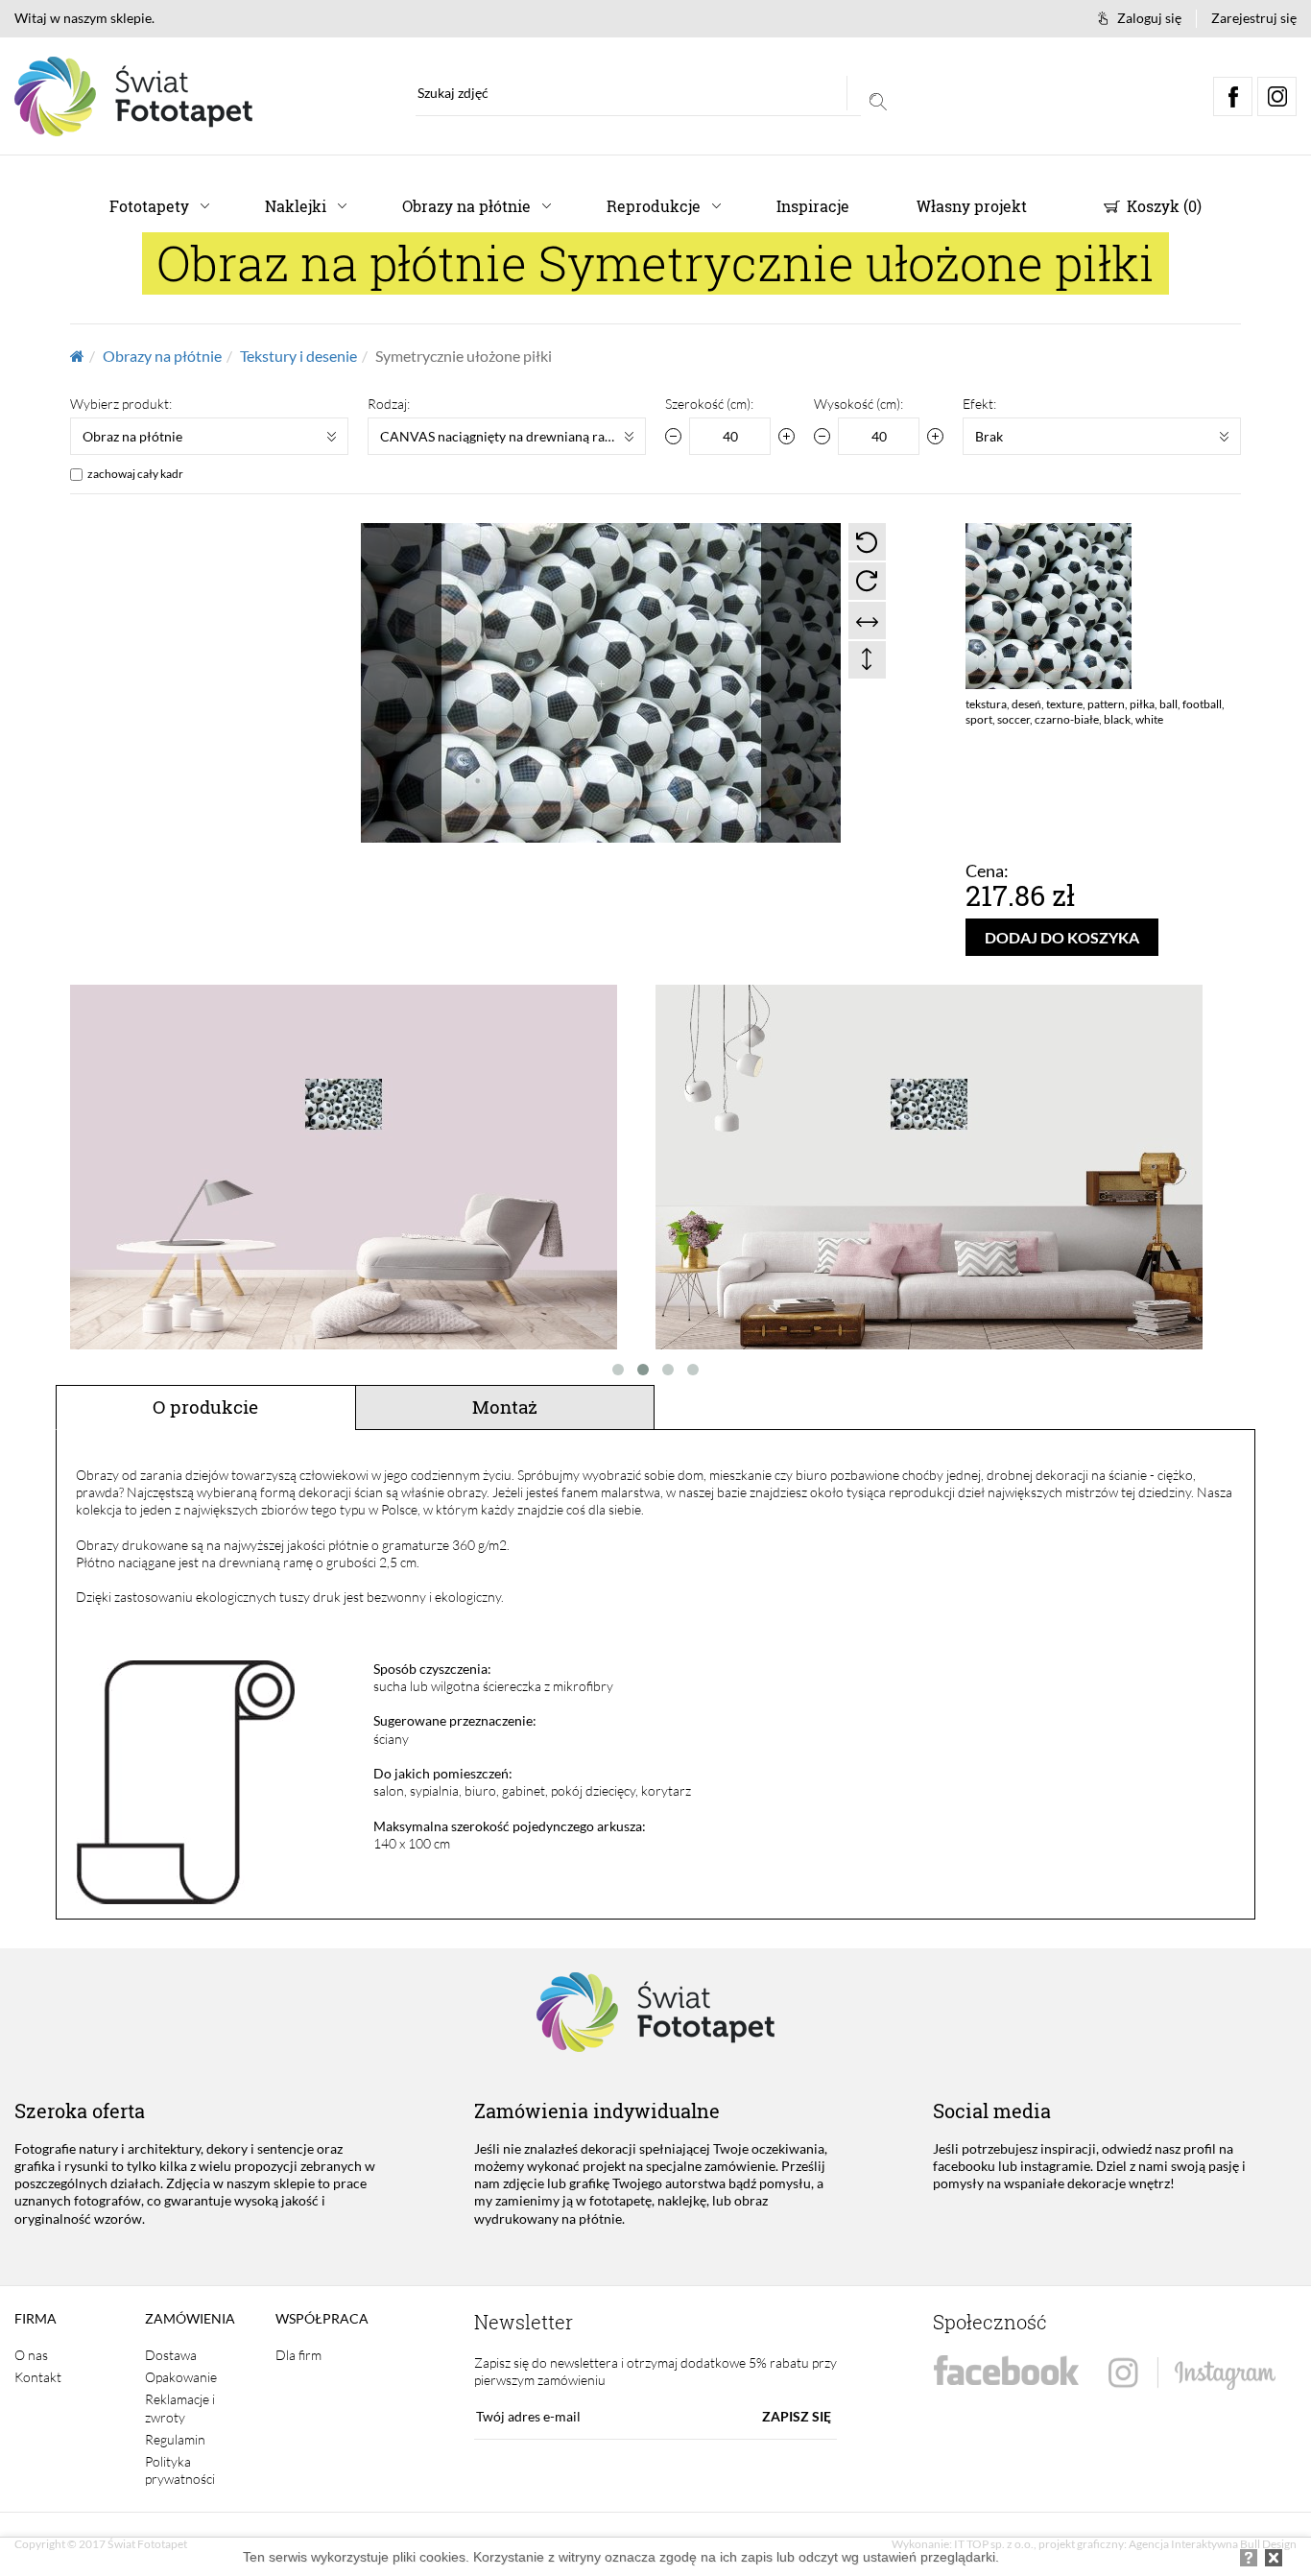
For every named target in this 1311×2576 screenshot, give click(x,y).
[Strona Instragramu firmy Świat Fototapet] (1192, 2374)
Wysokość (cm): (858, 404)
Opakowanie (181, 2377)
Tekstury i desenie (298, 356)
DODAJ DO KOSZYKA (1062, 937)
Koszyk (1162, 206)
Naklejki (296, 206)
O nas (31, 2355)
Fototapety (149, 206)
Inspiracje (813, 206)
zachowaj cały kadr (135, 474)
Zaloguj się (1149, 18)
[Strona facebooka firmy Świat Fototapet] (1006, 2371)
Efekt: (979, 404)
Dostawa (171, 2355)
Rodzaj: (389, 404)
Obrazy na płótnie (466, 206)
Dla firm (298, 2355)
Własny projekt (972, 206)
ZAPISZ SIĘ (797, 2416)
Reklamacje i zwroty (180, 2408)
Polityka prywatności (180, 2470)
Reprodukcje (654, 206)
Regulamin (175, 2439)
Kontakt (38, 2377)
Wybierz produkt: (121, 404)
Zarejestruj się (1254, 18)
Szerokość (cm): (709, 404)
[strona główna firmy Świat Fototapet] (133, 96)
